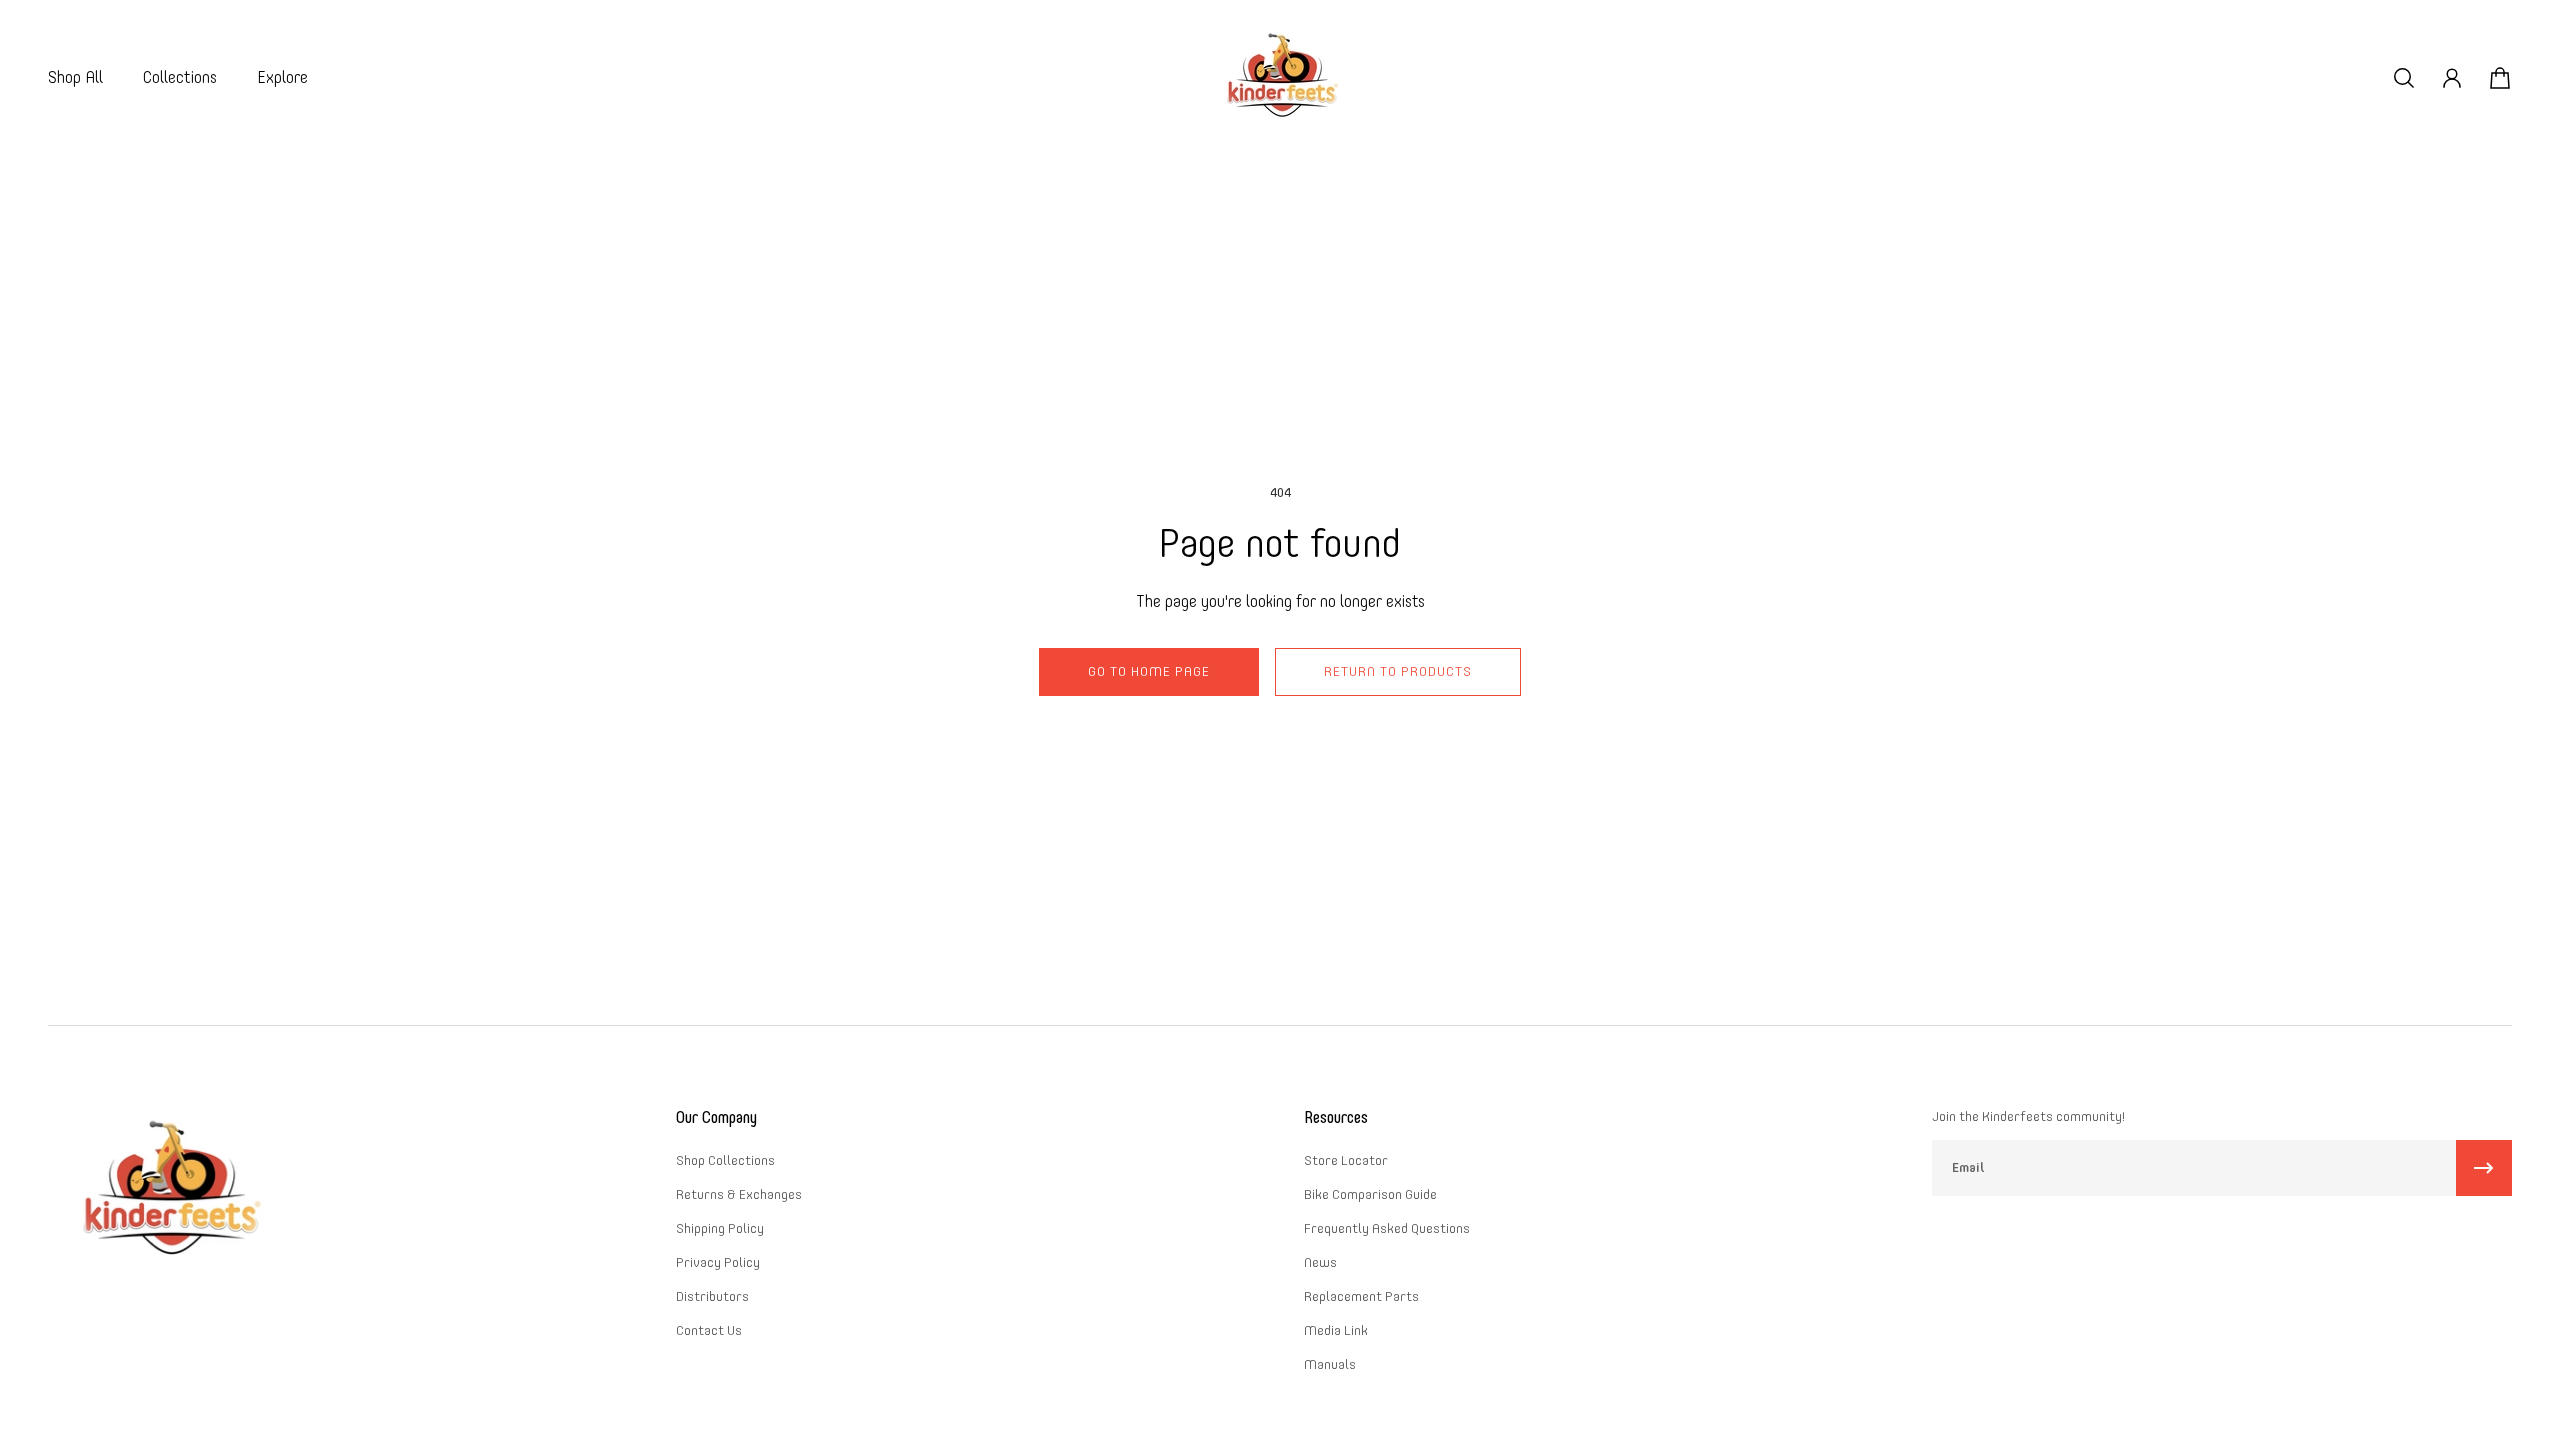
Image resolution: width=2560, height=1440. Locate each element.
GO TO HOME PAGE (1149, 671)
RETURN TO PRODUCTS (1398, 671)
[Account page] (2452, 78)
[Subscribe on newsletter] (2484, 1168)
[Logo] (1280, 77)
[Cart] (2500, 78)
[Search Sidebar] (2404, 78)
